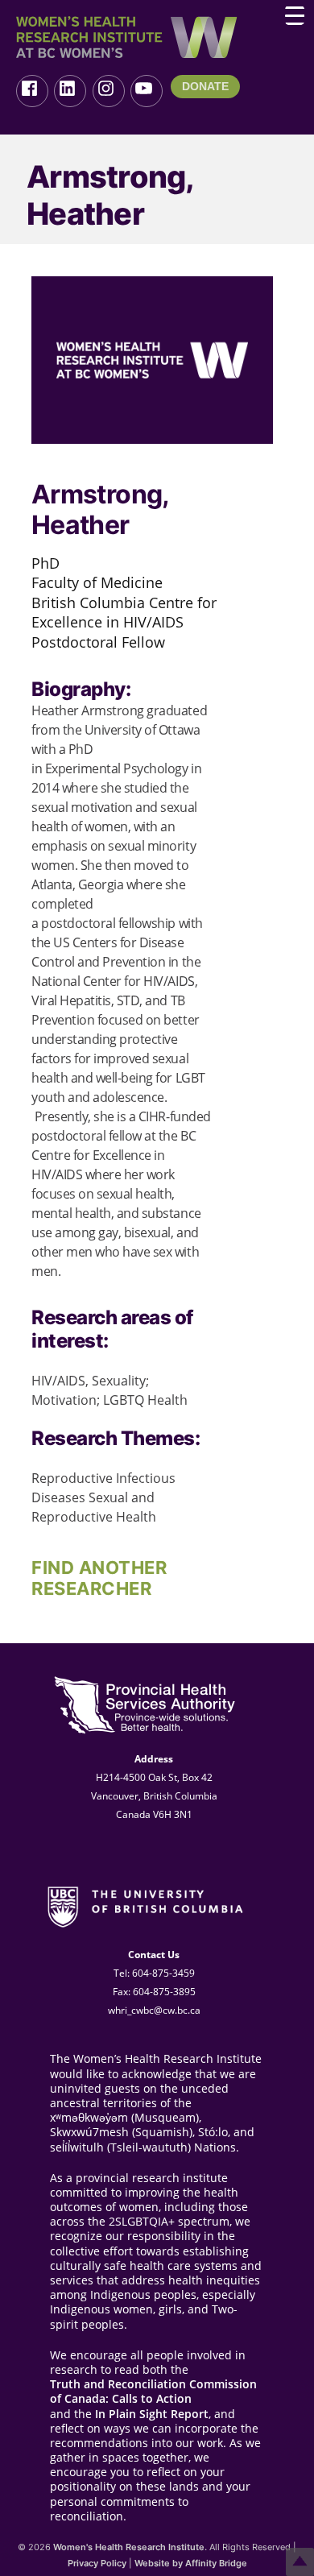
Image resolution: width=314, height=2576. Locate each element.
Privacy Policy (97, 2563)
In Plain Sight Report (152, 2414)
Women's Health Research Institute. (130, 2547)
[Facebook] (32, 91)
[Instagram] (109, 91)
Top (300, 2562)
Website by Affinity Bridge (191, 2563)
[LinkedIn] (70, 91)
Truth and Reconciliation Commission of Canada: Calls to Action (153, 2392)
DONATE (205, 86)
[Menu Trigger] (295, 15)
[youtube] (147, 91)
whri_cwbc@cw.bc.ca (154, 2010)
